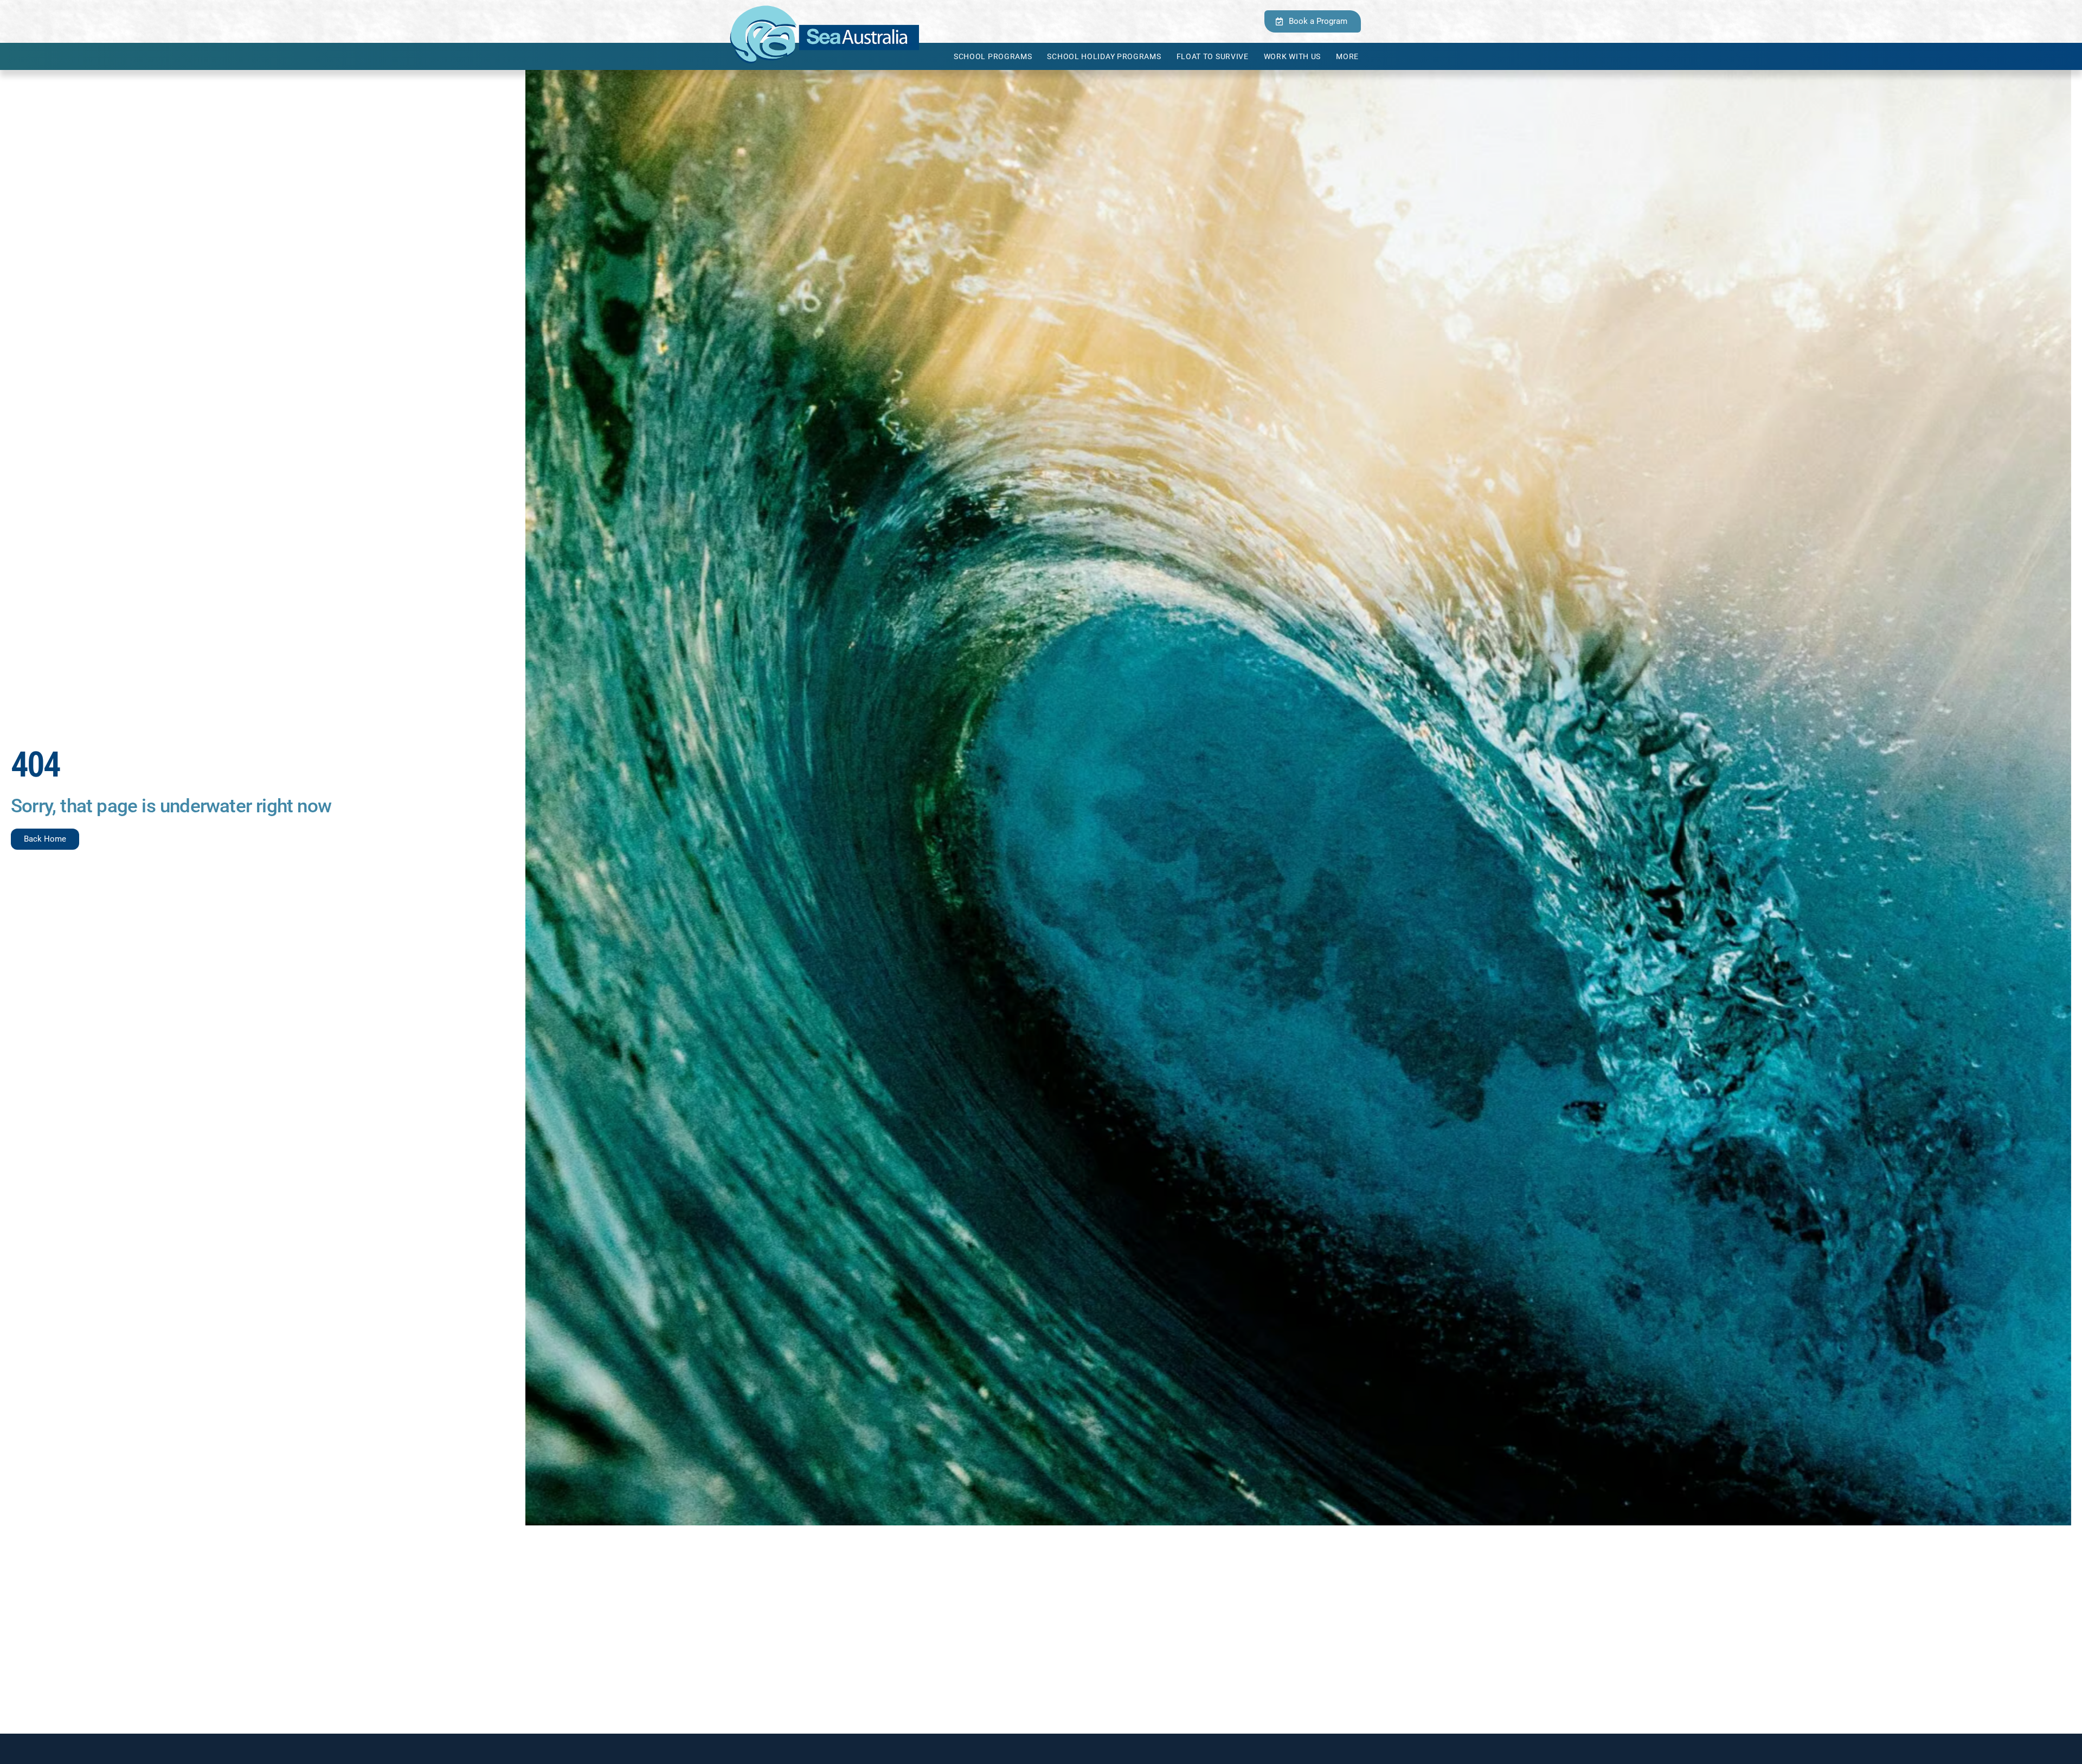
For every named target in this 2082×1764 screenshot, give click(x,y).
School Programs (993, 56)
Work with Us (1292, 56)
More (1347, 56)
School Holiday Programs (1104, 56)
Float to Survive (1213, 56)
